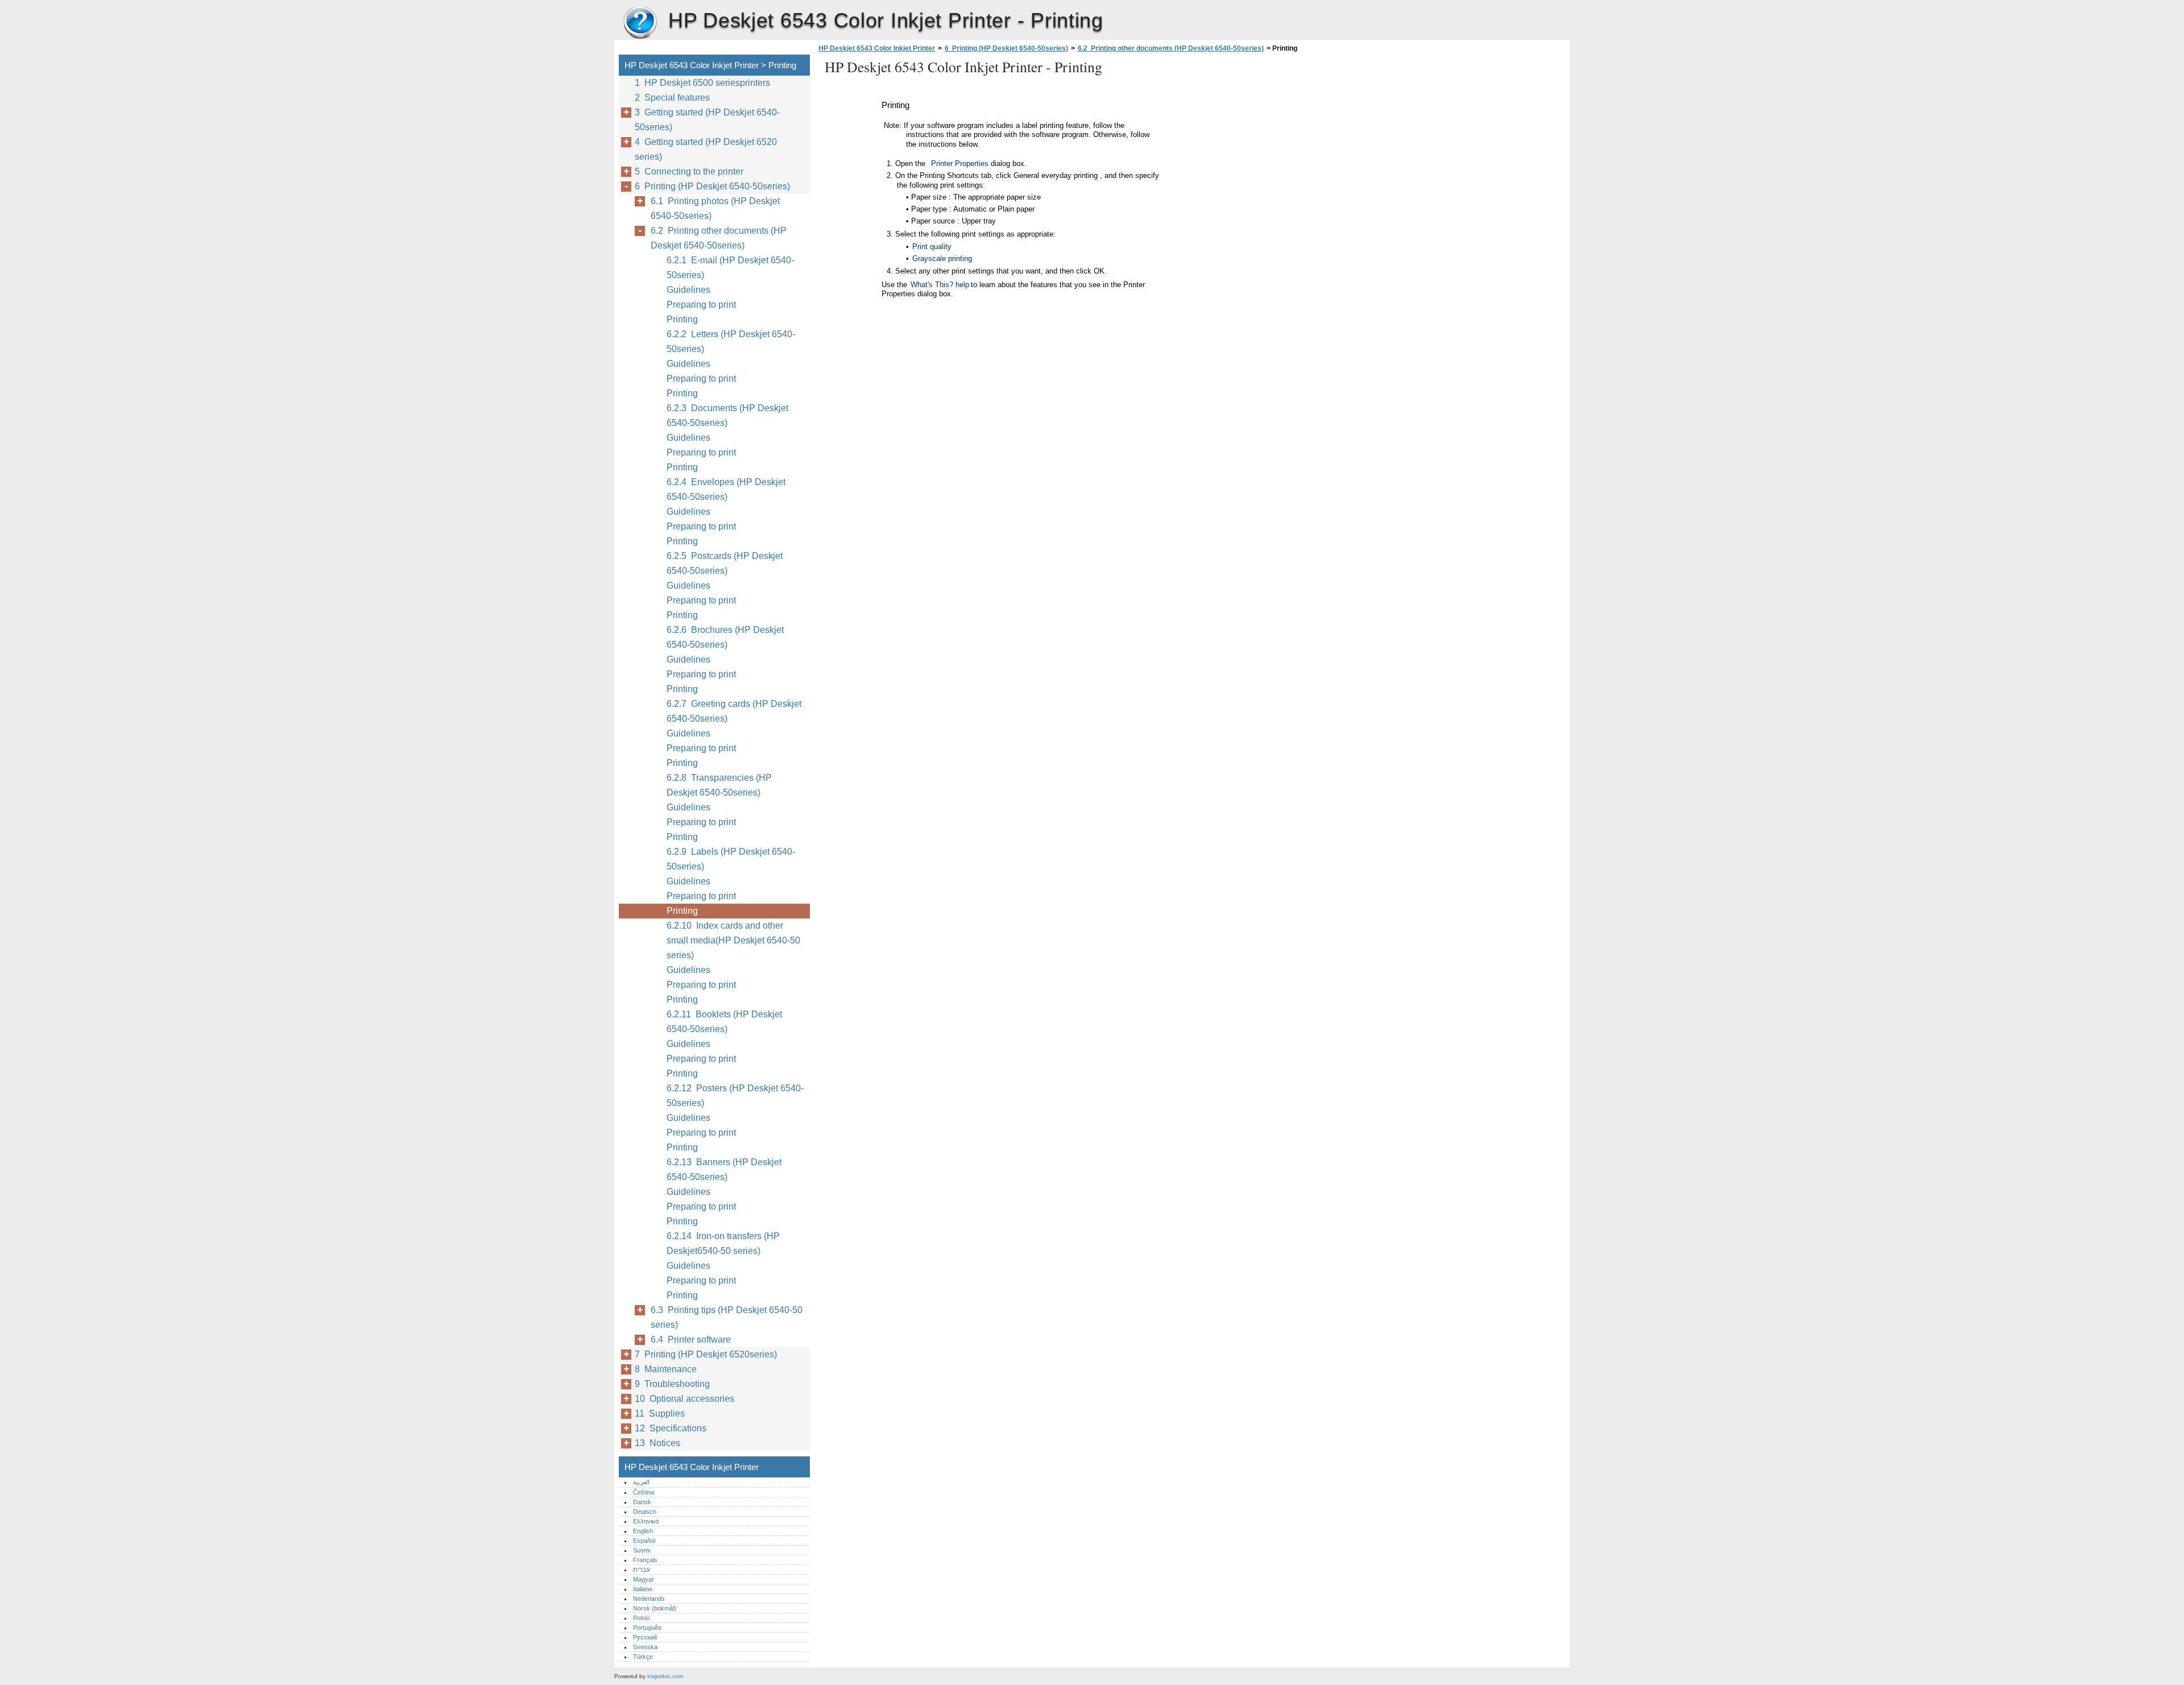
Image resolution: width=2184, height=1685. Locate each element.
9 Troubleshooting (672, 1384)
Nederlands (649, 1599)
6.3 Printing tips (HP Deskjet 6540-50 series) (727, 1317)
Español (644, 1541)
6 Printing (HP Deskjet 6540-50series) (1006, 48)
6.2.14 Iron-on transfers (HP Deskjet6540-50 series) (723, 1243)
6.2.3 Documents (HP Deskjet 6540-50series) (727, 415)
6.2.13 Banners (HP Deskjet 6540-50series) (724, 1169)
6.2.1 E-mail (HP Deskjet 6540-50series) (730, 268)
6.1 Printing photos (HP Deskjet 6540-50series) (715, 208)
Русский (645, 1637)
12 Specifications (671, 1428)
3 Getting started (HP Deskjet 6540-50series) (707, 120)
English (643, 1531)
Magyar (644, 1579)
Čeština (644, 1492)
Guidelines (688, 290)
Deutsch (645, 1512)
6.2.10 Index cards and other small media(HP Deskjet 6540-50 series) (733, 940)
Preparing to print (701, 305)
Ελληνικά (646, 1521)
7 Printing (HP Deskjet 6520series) (706, 1354)
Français (645, 1560)
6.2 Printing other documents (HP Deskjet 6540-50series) (1171, 48)
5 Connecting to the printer (689, 171)
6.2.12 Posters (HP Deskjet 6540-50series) (735, 1096)
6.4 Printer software (691, 1340)
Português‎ (647, 1628)
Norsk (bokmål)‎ (655, 1608)
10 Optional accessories (684, 1399)
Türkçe (643, 1657)
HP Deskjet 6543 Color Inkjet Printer (640, 23)
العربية (641, 1482)
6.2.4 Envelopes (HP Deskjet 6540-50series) (726, 489)
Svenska (645, 1647)
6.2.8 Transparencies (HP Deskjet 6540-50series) (719, 785)
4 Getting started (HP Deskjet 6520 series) (706, 149)
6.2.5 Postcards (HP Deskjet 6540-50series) (725, 563)
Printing (682, 319)
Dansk (642, 1502)
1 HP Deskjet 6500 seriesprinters (702, 83)
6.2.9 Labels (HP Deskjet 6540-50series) (731, 859)
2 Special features (672, 98)
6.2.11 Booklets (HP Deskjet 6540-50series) (724, 1022)
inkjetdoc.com (665, 1676)
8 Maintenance (666, 1369)
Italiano (643, 1589)
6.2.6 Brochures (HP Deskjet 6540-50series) (725, 637)
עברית (642, 1570)
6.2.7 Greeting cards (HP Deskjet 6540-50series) (734, 711)
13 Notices (657, 1443)
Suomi (642, 1550)
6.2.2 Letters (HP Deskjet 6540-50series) (731, 341)
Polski (641, 1618)
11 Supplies (660, 1413)
